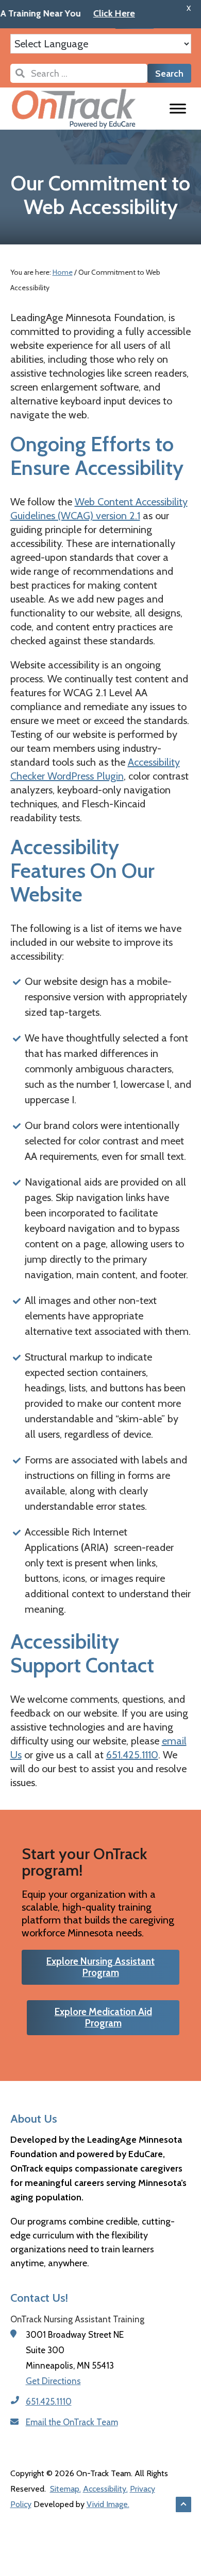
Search (169, 74)
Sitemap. (65, 2489)
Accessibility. (105, 2489)
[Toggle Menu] (178, 108)
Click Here (94, 13)
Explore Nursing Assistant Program (100, 1967)
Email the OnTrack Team (72, 2422)
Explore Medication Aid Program (103, 2017)
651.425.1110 (132, 1755)
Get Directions (53, 2381)
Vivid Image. (108, 2504)
